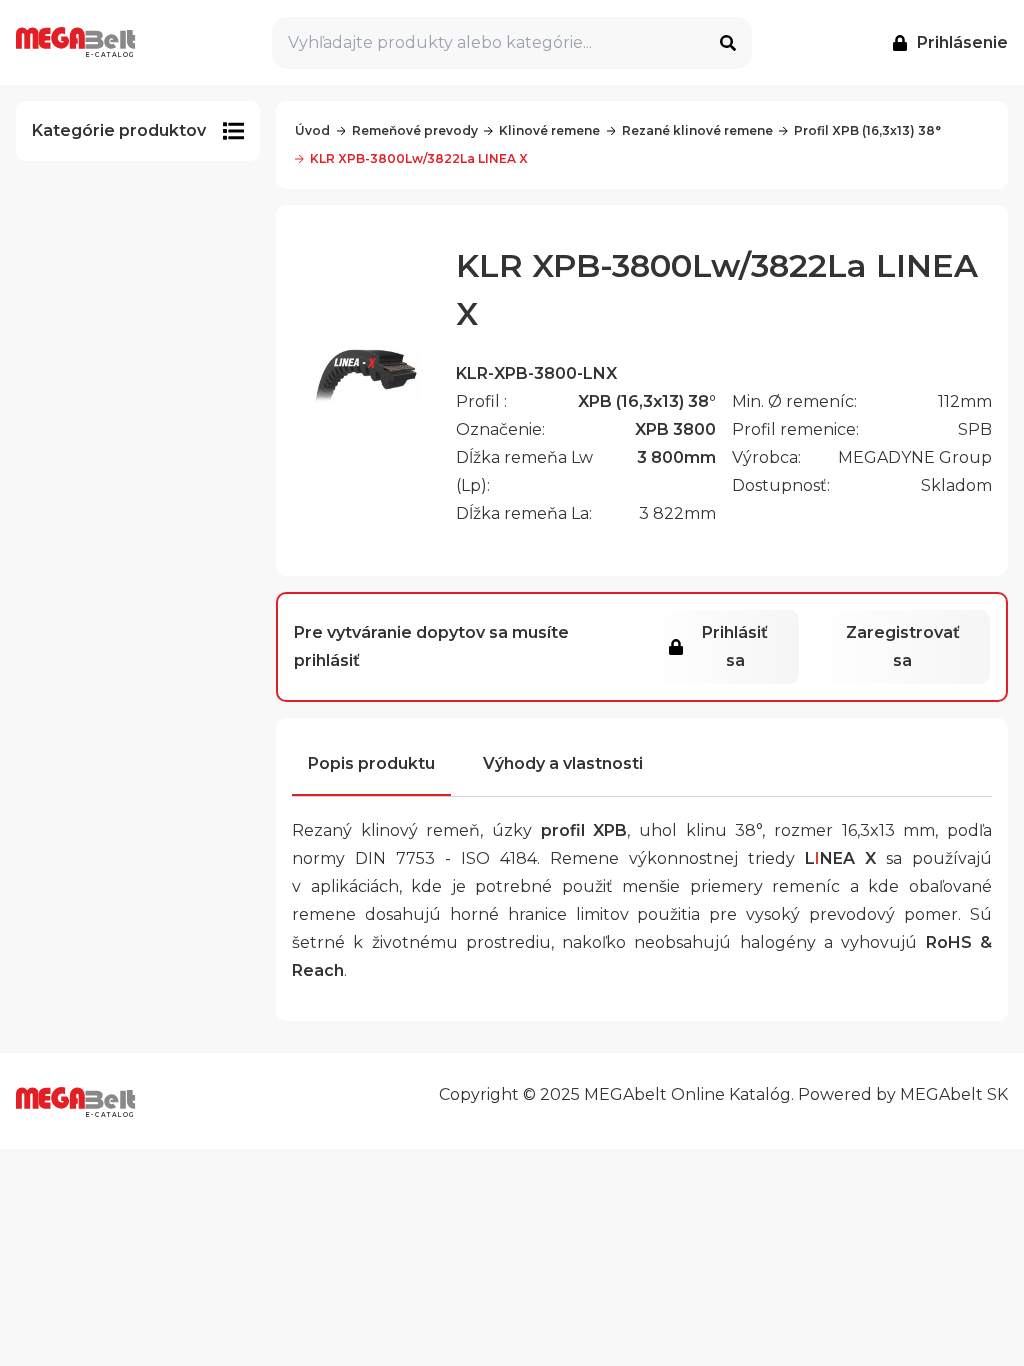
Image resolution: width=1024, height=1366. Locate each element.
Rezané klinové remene (697, 130)
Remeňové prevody (415, 130)
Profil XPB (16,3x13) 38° (867, 130)
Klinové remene (549, 130)
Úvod (312, 130)
